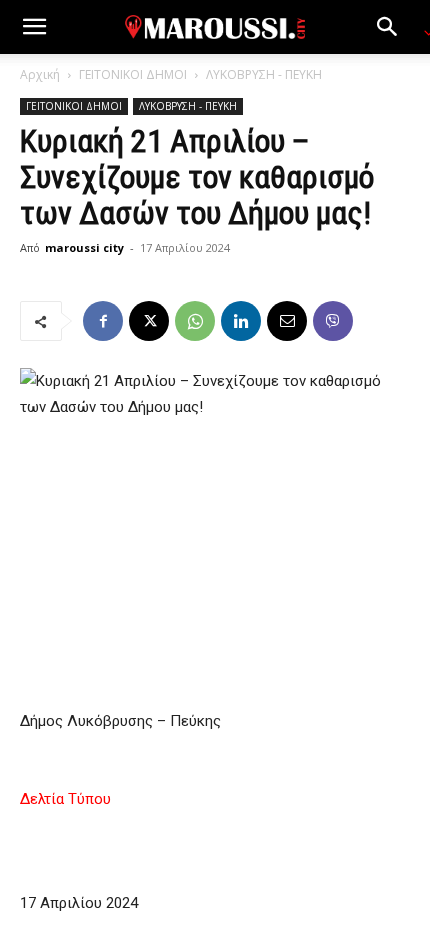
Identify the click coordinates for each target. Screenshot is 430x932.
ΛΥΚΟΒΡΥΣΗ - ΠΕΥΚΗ (264, 74)
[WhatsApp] (195, 321)
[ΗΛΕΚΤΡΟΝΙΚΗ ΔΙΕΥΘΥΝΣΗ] (287, 321)
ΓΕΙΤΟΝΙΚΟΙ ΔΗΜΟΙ (133, 74)
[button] (34, 27)
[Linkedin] (241, 321)
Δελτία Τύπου (65, 799)
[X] (149, 321)
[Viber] (333, 321)
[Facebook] (103, 321)
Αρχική (40, 74)
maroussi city (84, 247)
